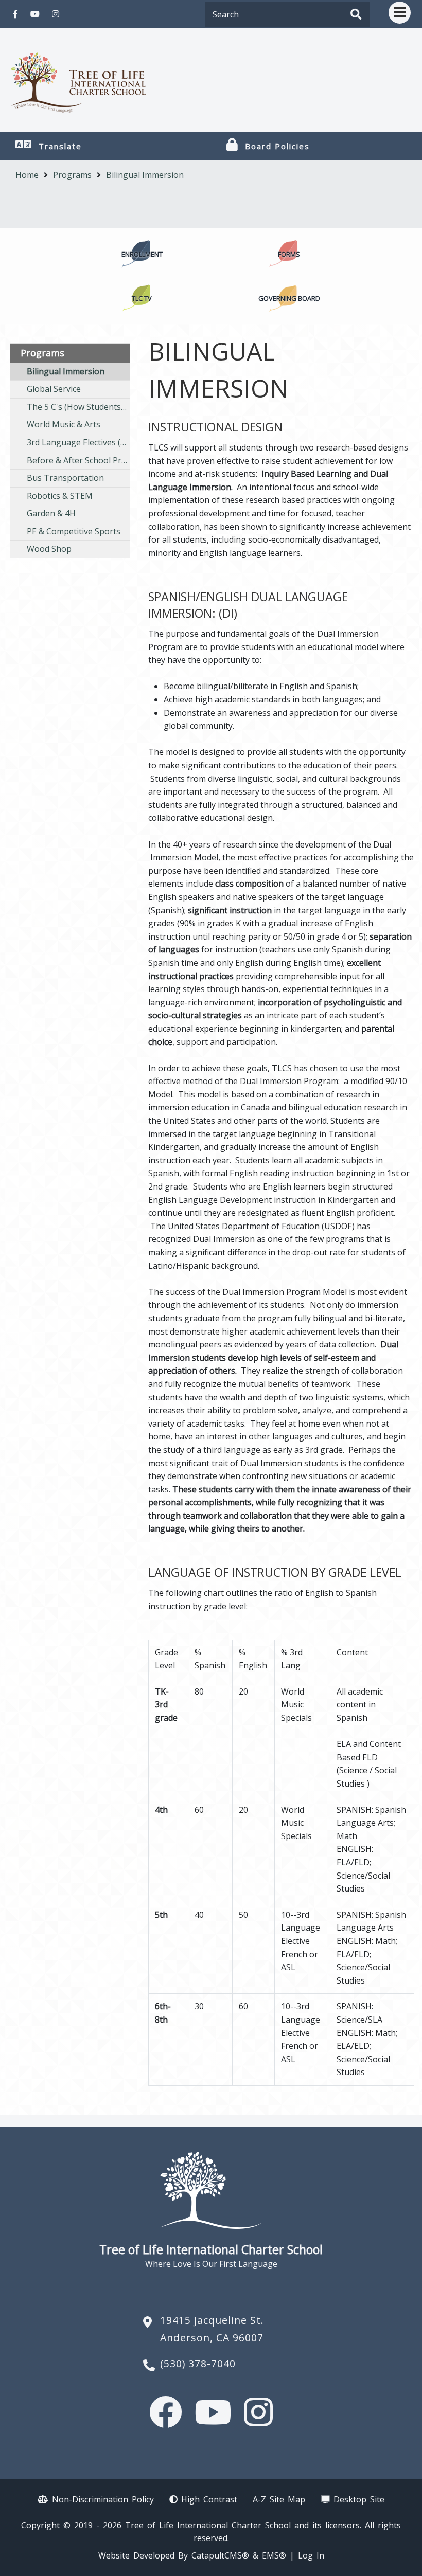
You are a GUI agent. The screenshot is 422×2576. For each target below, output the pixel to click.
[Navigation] (400, 13)
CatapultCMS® (220, 2555)
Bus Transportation (65, 478)
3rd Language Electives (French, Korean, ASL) (78, 442)
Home (27, 175)
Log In (311, 2555)
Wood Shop (49, 549)
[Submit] (356, 15)
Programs (72, 175)
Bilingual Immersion (145, 175)
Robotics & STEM (60, 496)
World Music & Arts (64, 424)
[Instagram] (56, 14)
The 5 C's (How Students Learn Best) (78, 407)
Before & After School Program (78, 460)
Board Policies (277, 146)
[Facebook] (15, 14)
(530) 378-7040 (198, 2363)
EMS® (274, 2555)
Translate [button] (60, 146)
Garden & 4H (51, 513)
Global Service (54, 389)
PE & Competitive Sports (74, 531)
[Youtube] (35, 14)
